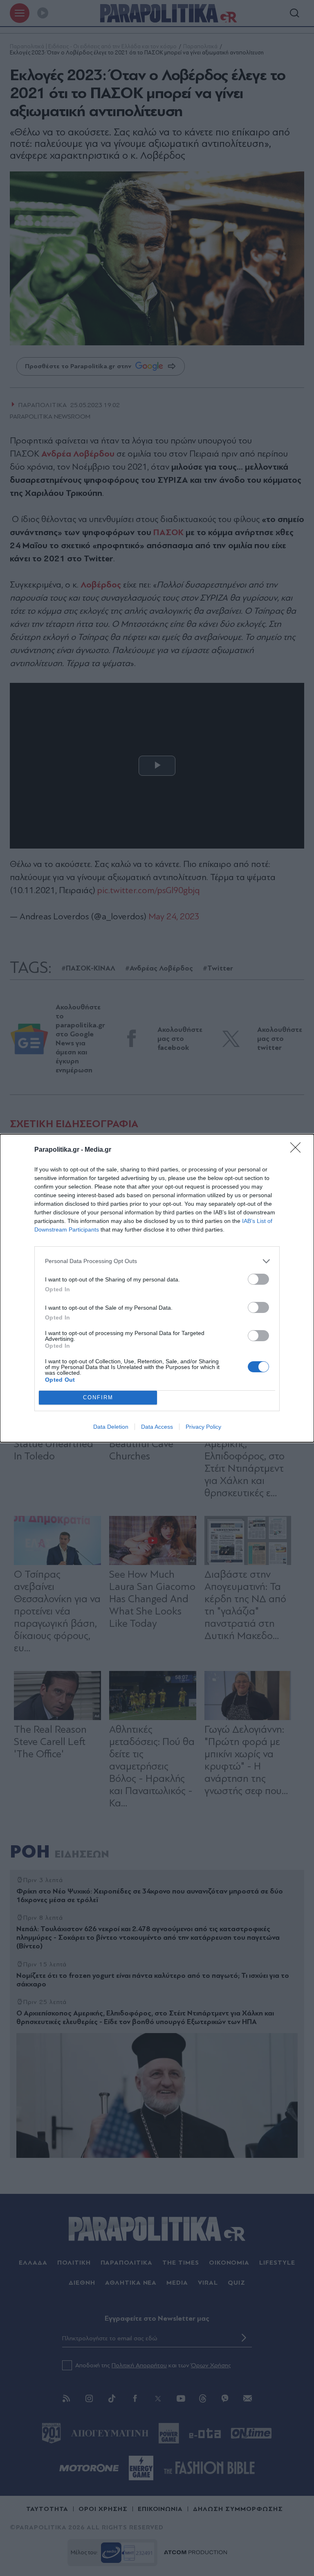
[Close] (298, 1150)
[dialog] (157, 1288)
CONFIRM (98, 1397)
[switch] (258, 1279)
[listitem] (157, 1261)
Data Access (157, 1427)
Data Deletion (111, 1427)
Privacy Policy (203, 1427)
